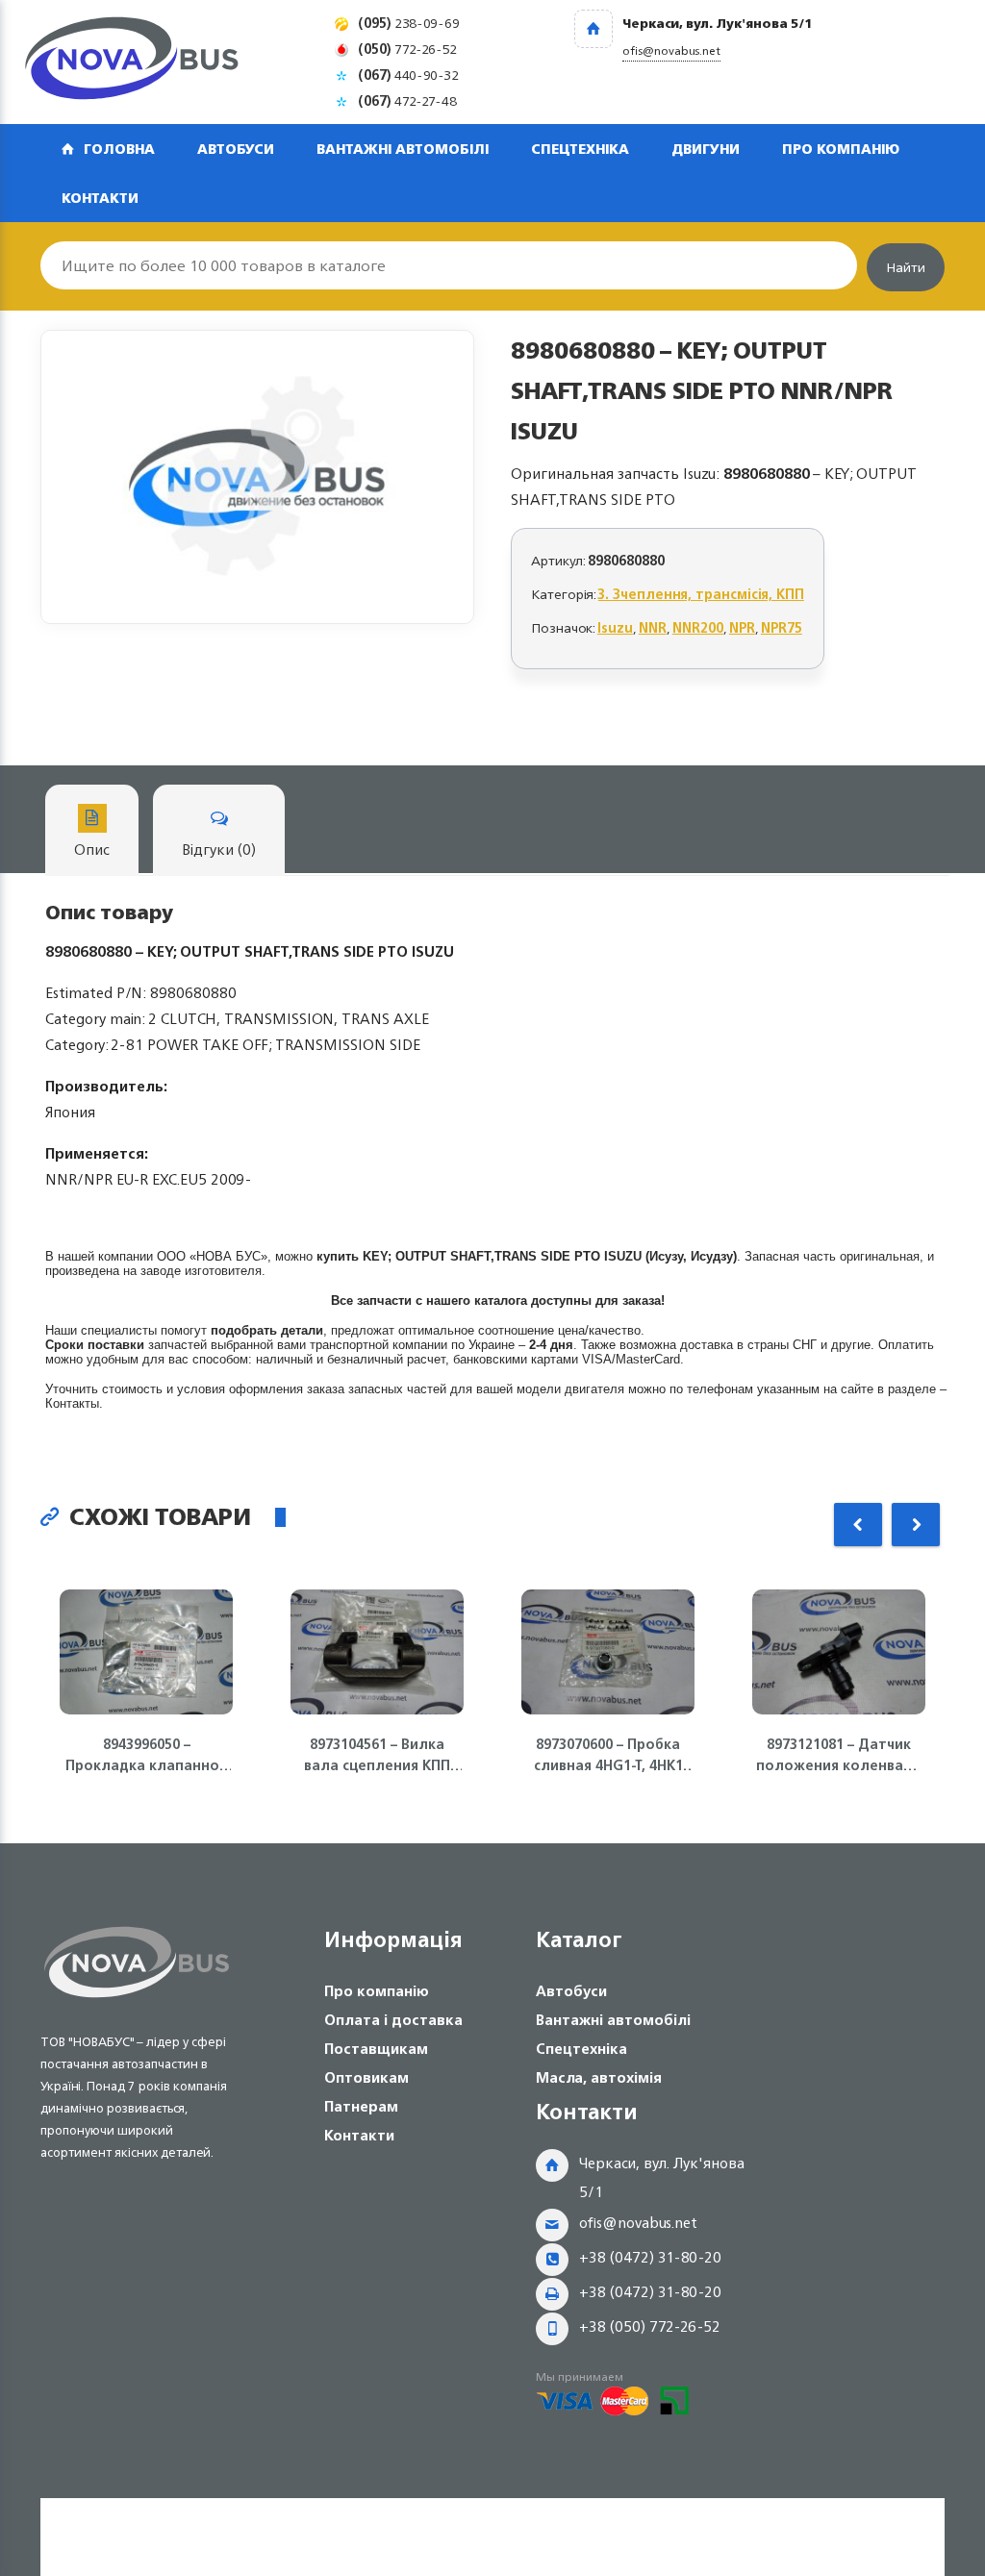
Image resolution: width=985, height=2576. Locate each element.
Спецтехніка (580, 149)
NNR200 (698, 627)
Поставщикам (376, 2049)
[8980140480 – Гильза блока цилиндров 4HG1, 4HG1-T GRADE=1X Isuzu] (257, 477)
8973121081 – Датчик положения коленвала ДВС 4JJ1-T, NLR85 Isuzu (839, 1755)
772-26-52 (407, 49)
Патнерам (361, 2106)
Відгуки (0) (219, 850)
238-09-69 (409, 23)
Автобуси (236, 149)
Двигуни (706, 149)
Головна (119, 149)
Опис (92, 850)
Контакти (100, 198)
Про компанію (841, 149)
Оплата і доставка (393, 2020)
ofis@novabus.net (638, 2223)
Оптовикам (366, 2077)
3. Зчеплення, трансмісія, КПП (701, 594)
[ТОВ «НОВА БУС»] (132, 62)
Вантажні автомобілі (403, 149)
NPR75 (782, 627)
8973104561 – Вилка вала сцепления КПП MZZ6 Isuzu (377, 1755)
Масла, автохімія (599, 2077)
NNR (653, 627)
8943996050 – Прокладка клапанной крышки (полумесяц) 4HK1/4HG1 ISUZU (147, 1755)
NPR (742, 627)
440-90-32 (408, 75)
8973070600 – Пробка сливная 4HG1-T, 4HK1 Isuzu (608, 1755)
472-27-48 (407, 100)
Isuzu (615, 627)
